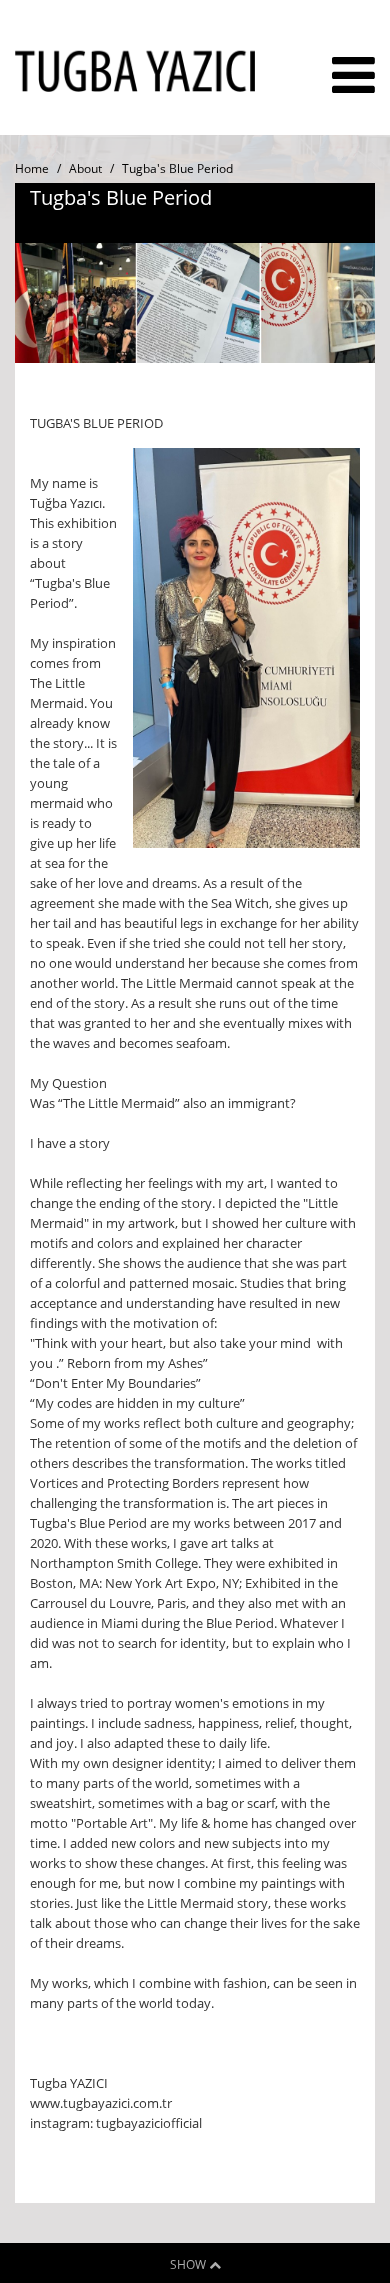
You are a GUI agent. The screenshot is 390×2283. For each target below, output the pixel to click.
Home (32, 168)
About (85, 168)
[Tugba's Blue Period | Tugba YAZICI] (135, 87)
